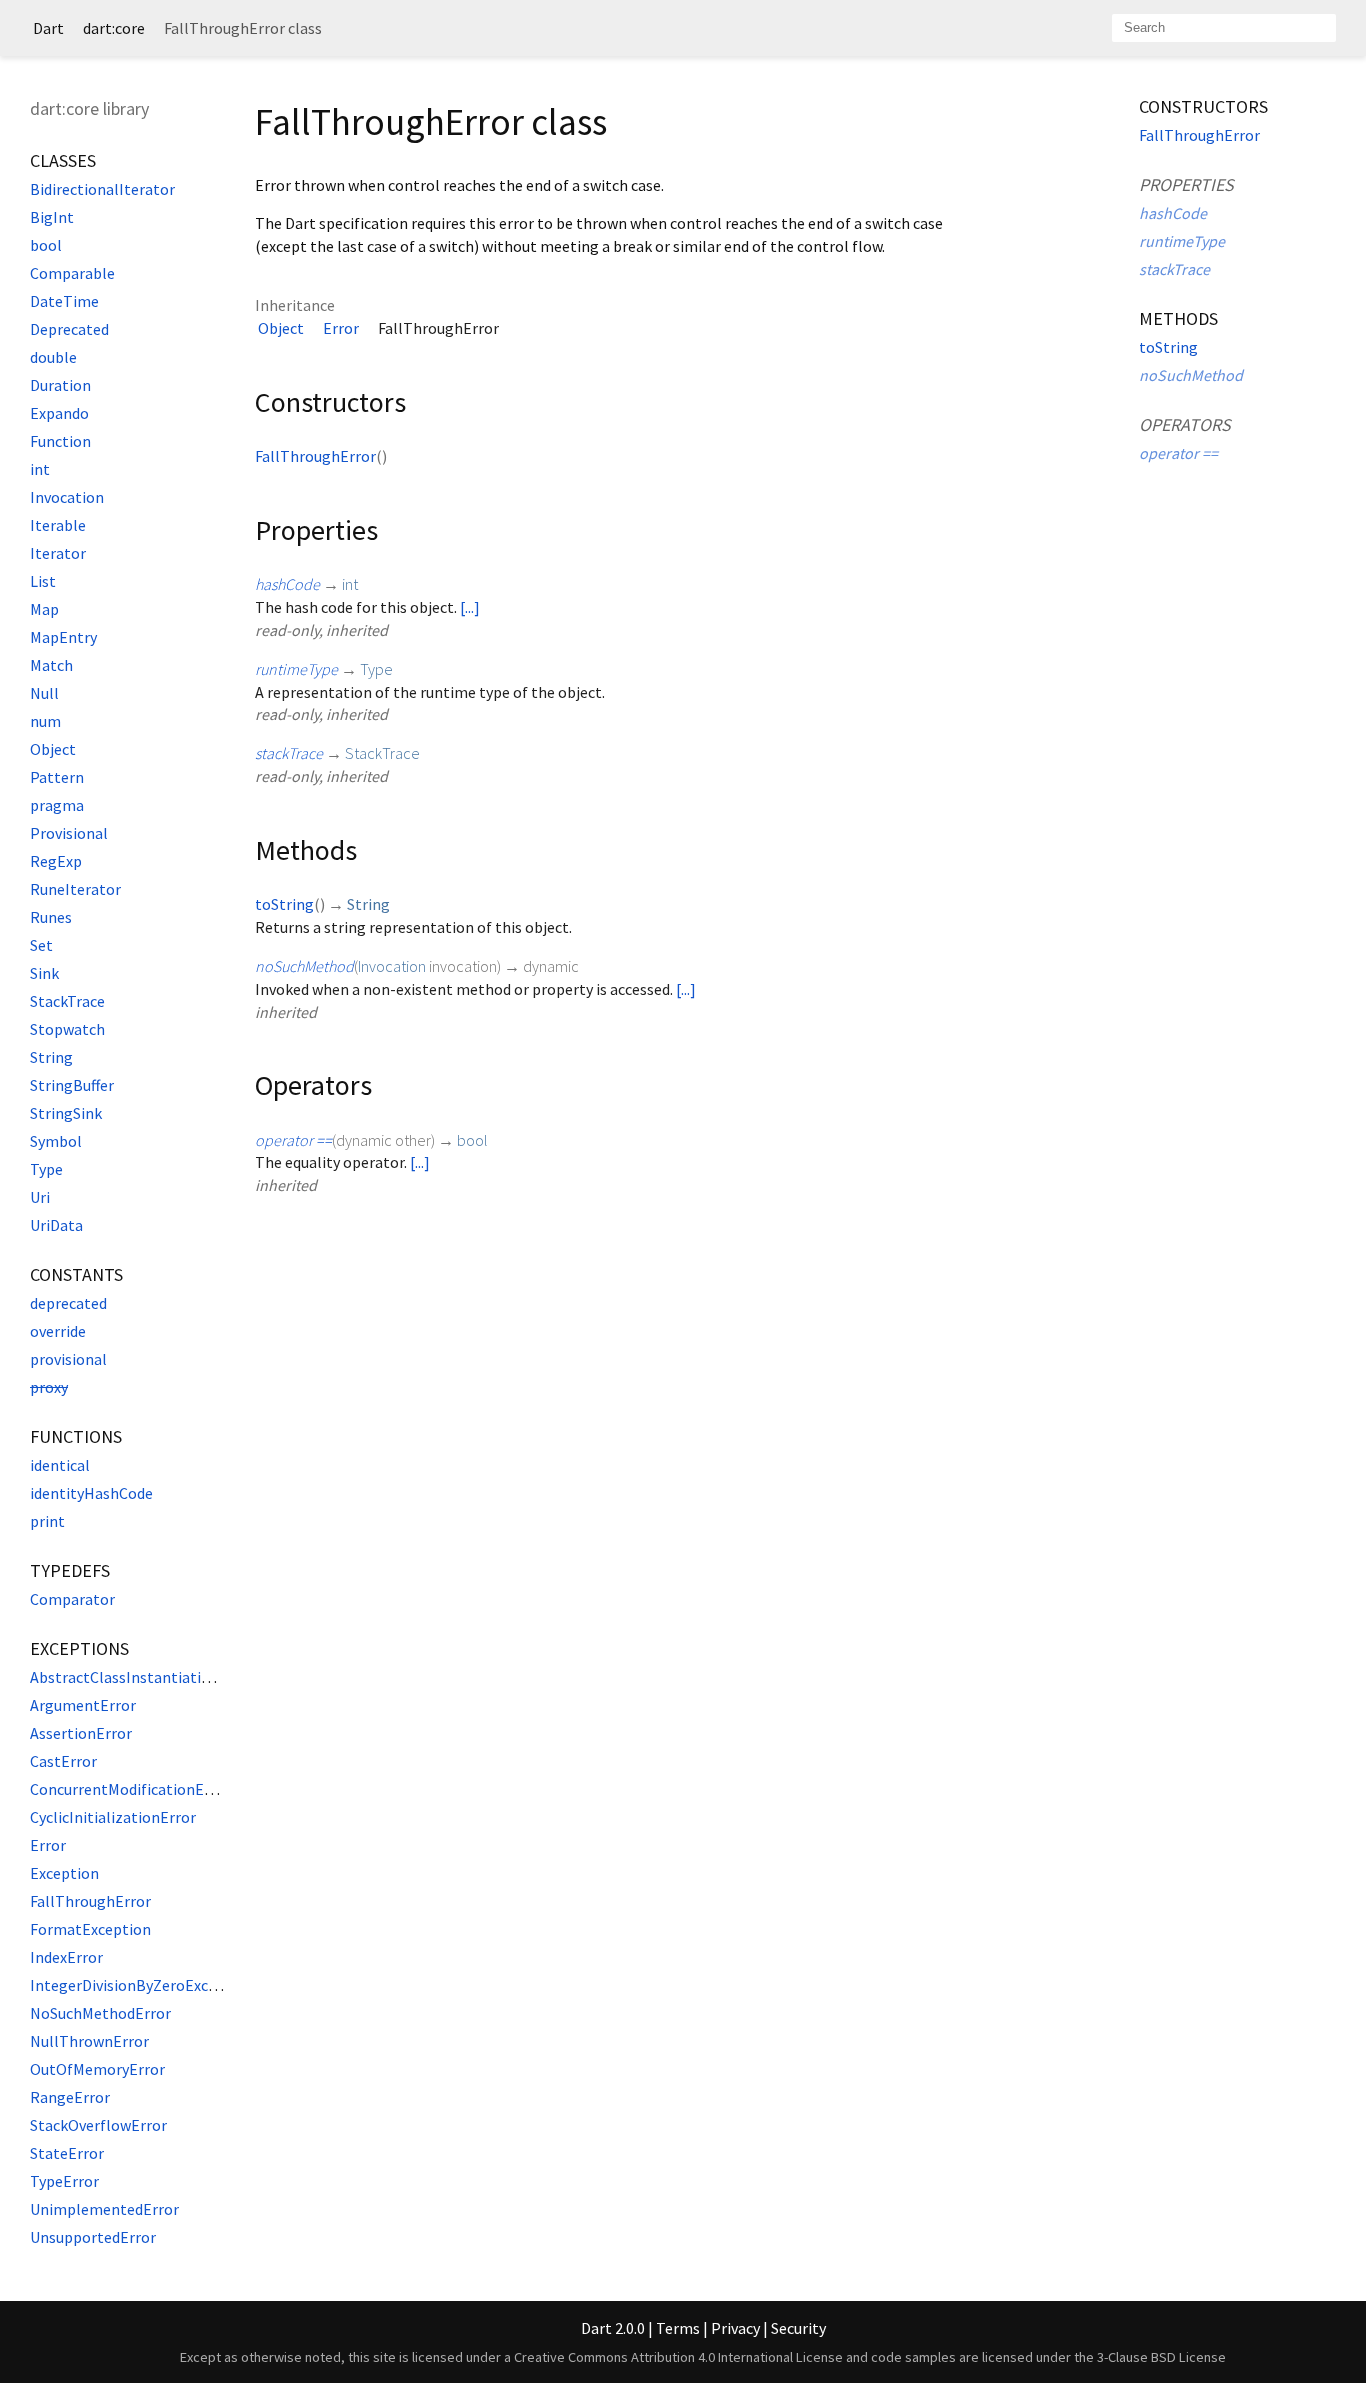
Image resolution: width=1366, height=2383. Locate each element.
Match (51, 665)
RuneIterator (75, 889)
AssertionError (81, 1733)
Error (48, 1845)
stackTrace (289, 753)
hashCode (287, 584)
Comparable (72, 273)
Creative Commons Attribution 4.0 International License (678, 2357)
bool (46, 245)
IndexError (66, 1957)
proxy (49, 1387)
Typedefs (70, 1570)
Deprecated (69, 329)
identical (60, 1465)
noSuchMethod (304, 966)
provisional (68, 1359)
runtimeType (296, 669)
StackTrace (67, 1001)
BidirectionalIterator (102, 189)
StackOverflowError (98, 2125)
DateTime (64, 301)
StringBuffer (72, 1085)
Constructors (1203, 106)
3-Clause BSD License (1161, 2357)
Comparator (72, 1599)
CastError (63, 1761)
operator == (293, 1140)
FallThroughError (90, 1901)
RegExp (56, 861)
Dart (48, 28)
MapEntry (63, 637)
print (47, 1521)
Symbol (56, 1141)
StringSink (66, 1113)
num (45, 721)
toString (284, 904)
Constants (76, 1274)
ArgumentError (83, 1705)
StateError (67, 2153)
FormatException (90, 1929)
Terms (678, 2328)
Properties (1186, 184)
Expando (59, 413)
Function (60, 441)
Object (53, 749)
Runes (51, 917)
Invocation (67, 497)
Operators (1185, 424)
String (51, 1057)
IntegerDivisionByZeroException (142, 1985)
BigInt (52, 217)
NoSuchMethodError (100, 2013)
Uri (40, 1197)
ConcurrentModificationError (130, 1789)
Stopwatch (67, 1029)
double (53, 357)
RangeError (70, 2097)
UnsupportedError (93, 2237)
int (40, 469)
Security (798, 2328)
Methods (1178, 318)
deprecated (68, 1303)
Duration (60, 385)
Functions (76, 1436)
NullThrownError (89, 2041)
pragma (57, 805)
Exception (64, 1873)
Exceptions (79, 1648)
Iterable (58, 525)
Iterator (58, 553)
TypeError (64, 2181)
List (43, 581)
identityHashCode (91, 1493)
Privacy (735, 2328)
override (58, 1331)
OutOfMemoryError (97, 2069)
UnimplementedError (104, 2209)
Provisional (69, 833)
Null (44, 693)
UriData (56, 1225)
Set (41, 945)
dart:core (114, 28)
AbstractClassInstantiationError (142, 1677)
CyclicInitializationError (113, 1817)
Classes (63, 160)
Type (46, 1169)
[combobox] (1224, 28)
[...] (470, 607)
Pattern (57, 777)
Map (44, 609)
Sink (44, 973)
